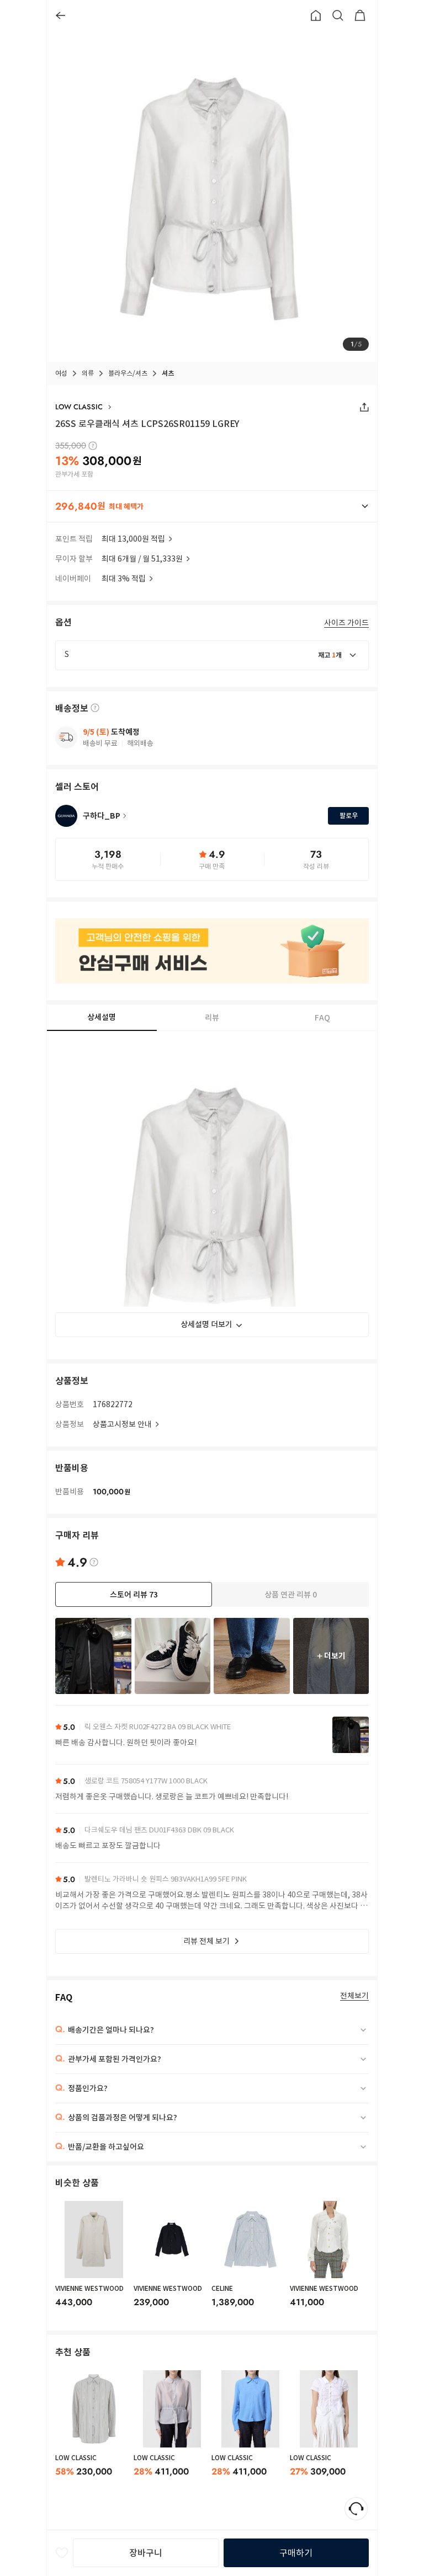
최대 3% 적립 (124, 579)
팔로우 (349, 816)
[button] (212, 506)
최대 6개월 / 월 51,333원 (142, 559)
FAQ (322, 1018)
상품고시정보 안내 (122, 1424)
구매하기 (296, 2553)
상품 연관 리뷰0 (291, 1595)
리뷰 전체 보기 (206, 1941)
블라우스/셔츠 (128, 373)
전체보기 (354, 1996)
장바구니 (146, 2553)
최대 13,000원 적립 (133, 539)
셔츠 (168, 373)
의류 (88, 373)
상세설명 (102, 1017)
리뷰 (212, 1018)
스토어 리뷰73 (134, 1595)
